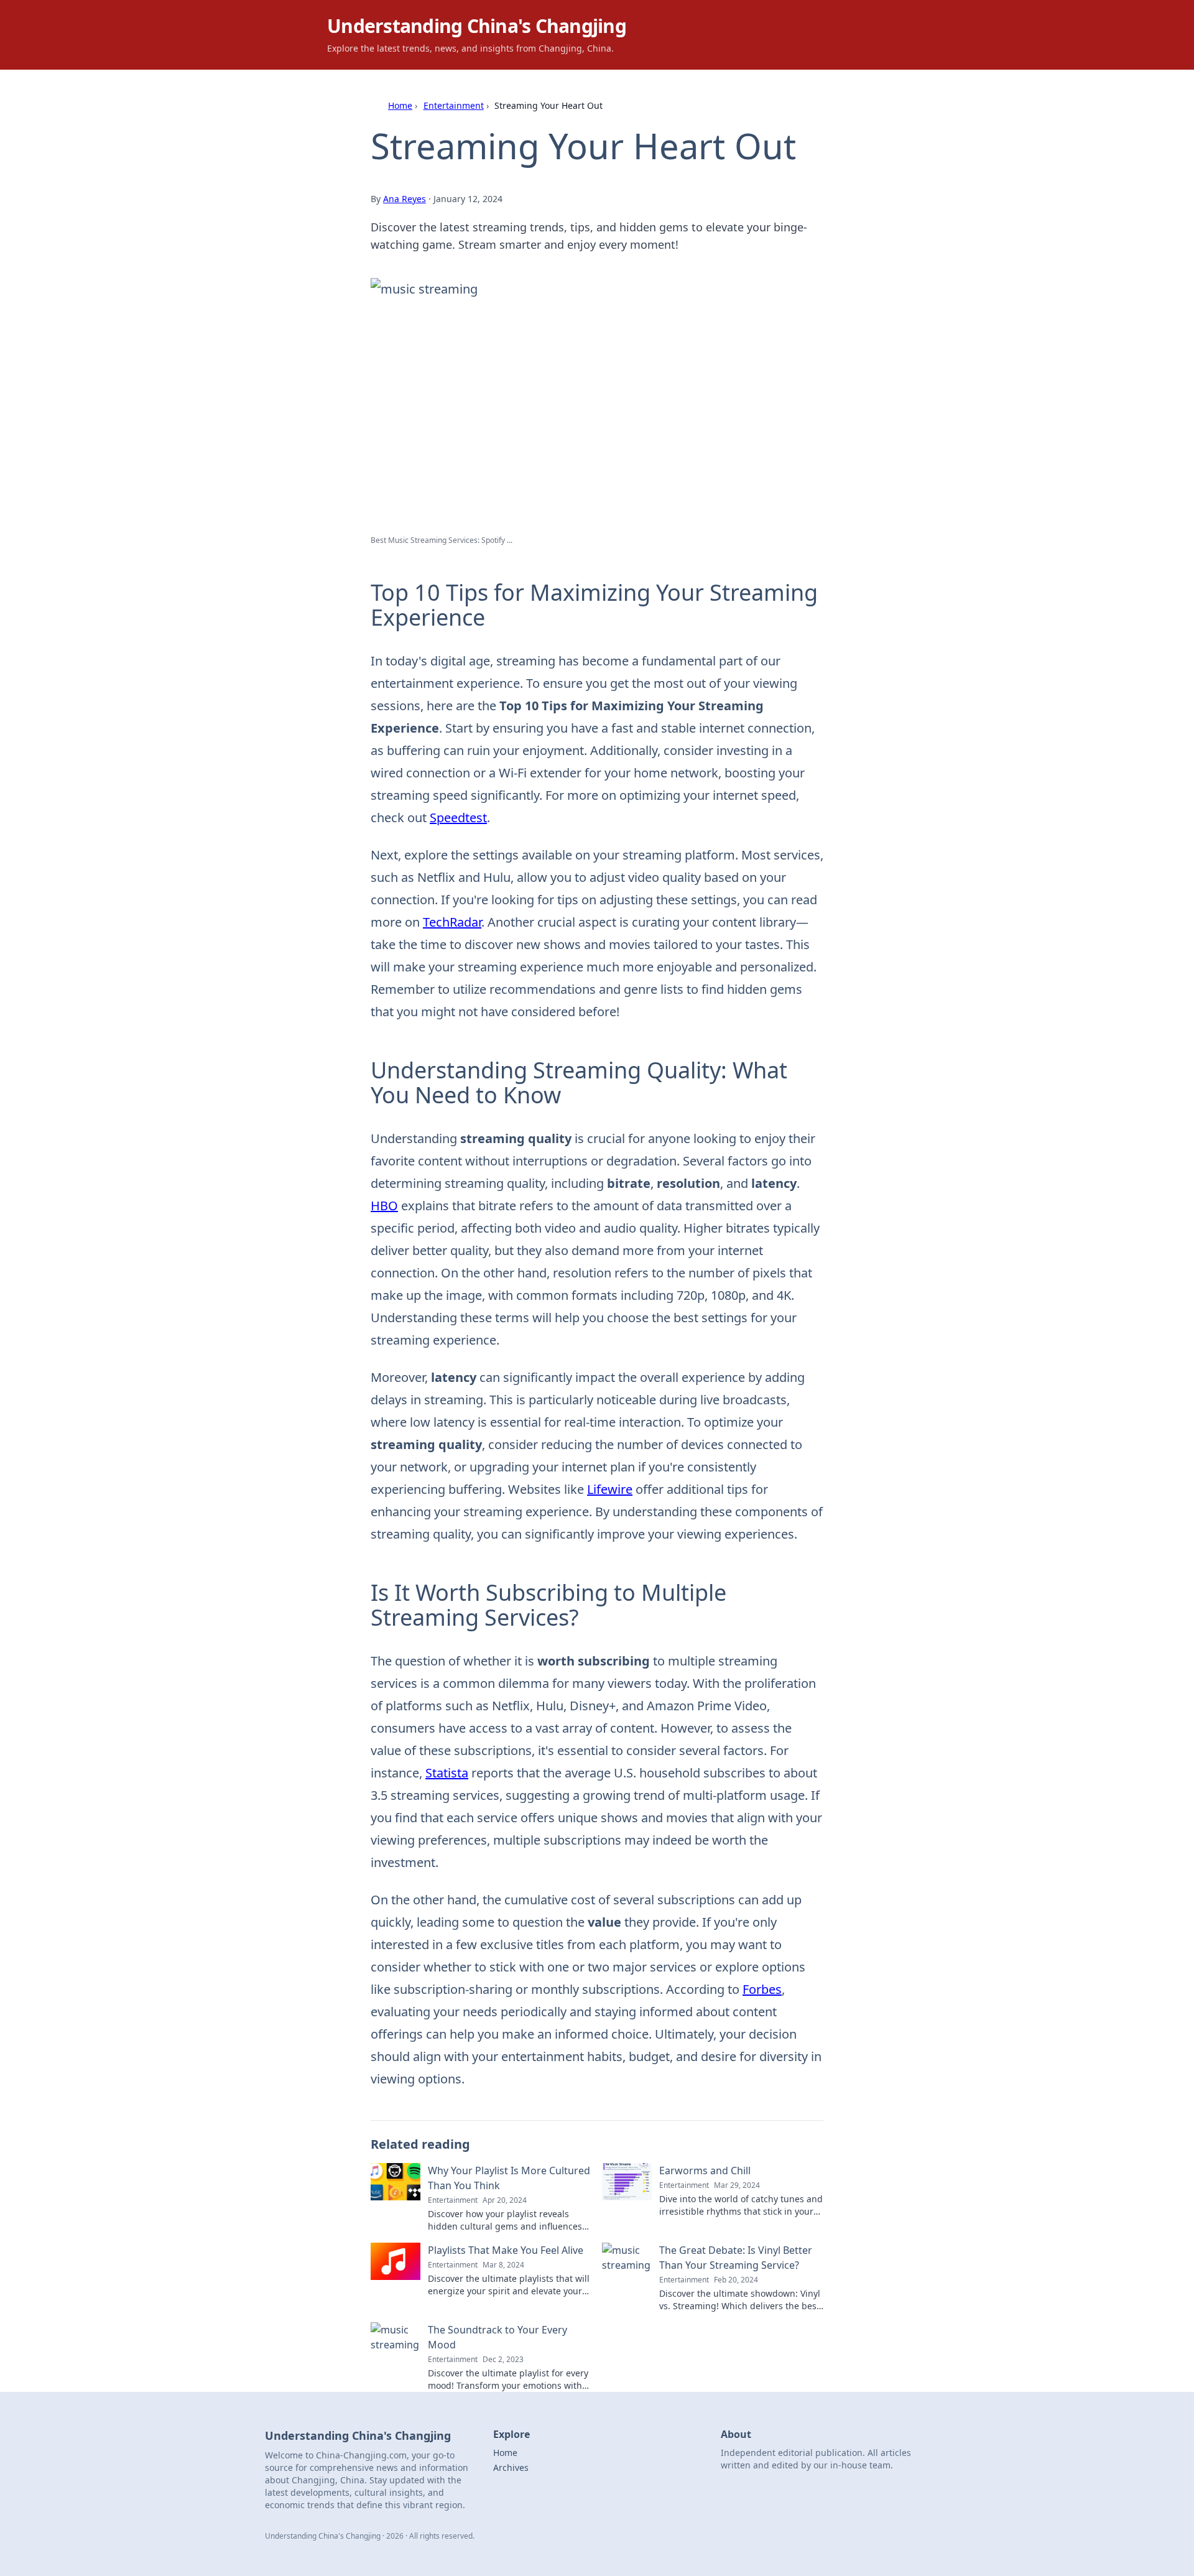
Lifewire (610, 1489)
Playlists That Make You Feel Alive (506, 2250)
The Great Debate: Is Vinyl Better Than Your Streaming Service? (736, 2258)
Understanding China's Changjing (477, 26)
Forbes (762, 1989)
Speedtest (458, 818)
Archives (511, 2467)
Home (400, 105)
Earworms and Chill (705, 2171)
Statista (447, 1773)
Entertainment (454, 105)
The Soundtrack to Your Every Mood (497, 2337)
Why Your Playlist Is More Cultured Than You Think (509, 2178)
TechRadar (452, 922)
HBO (384, 1206)
